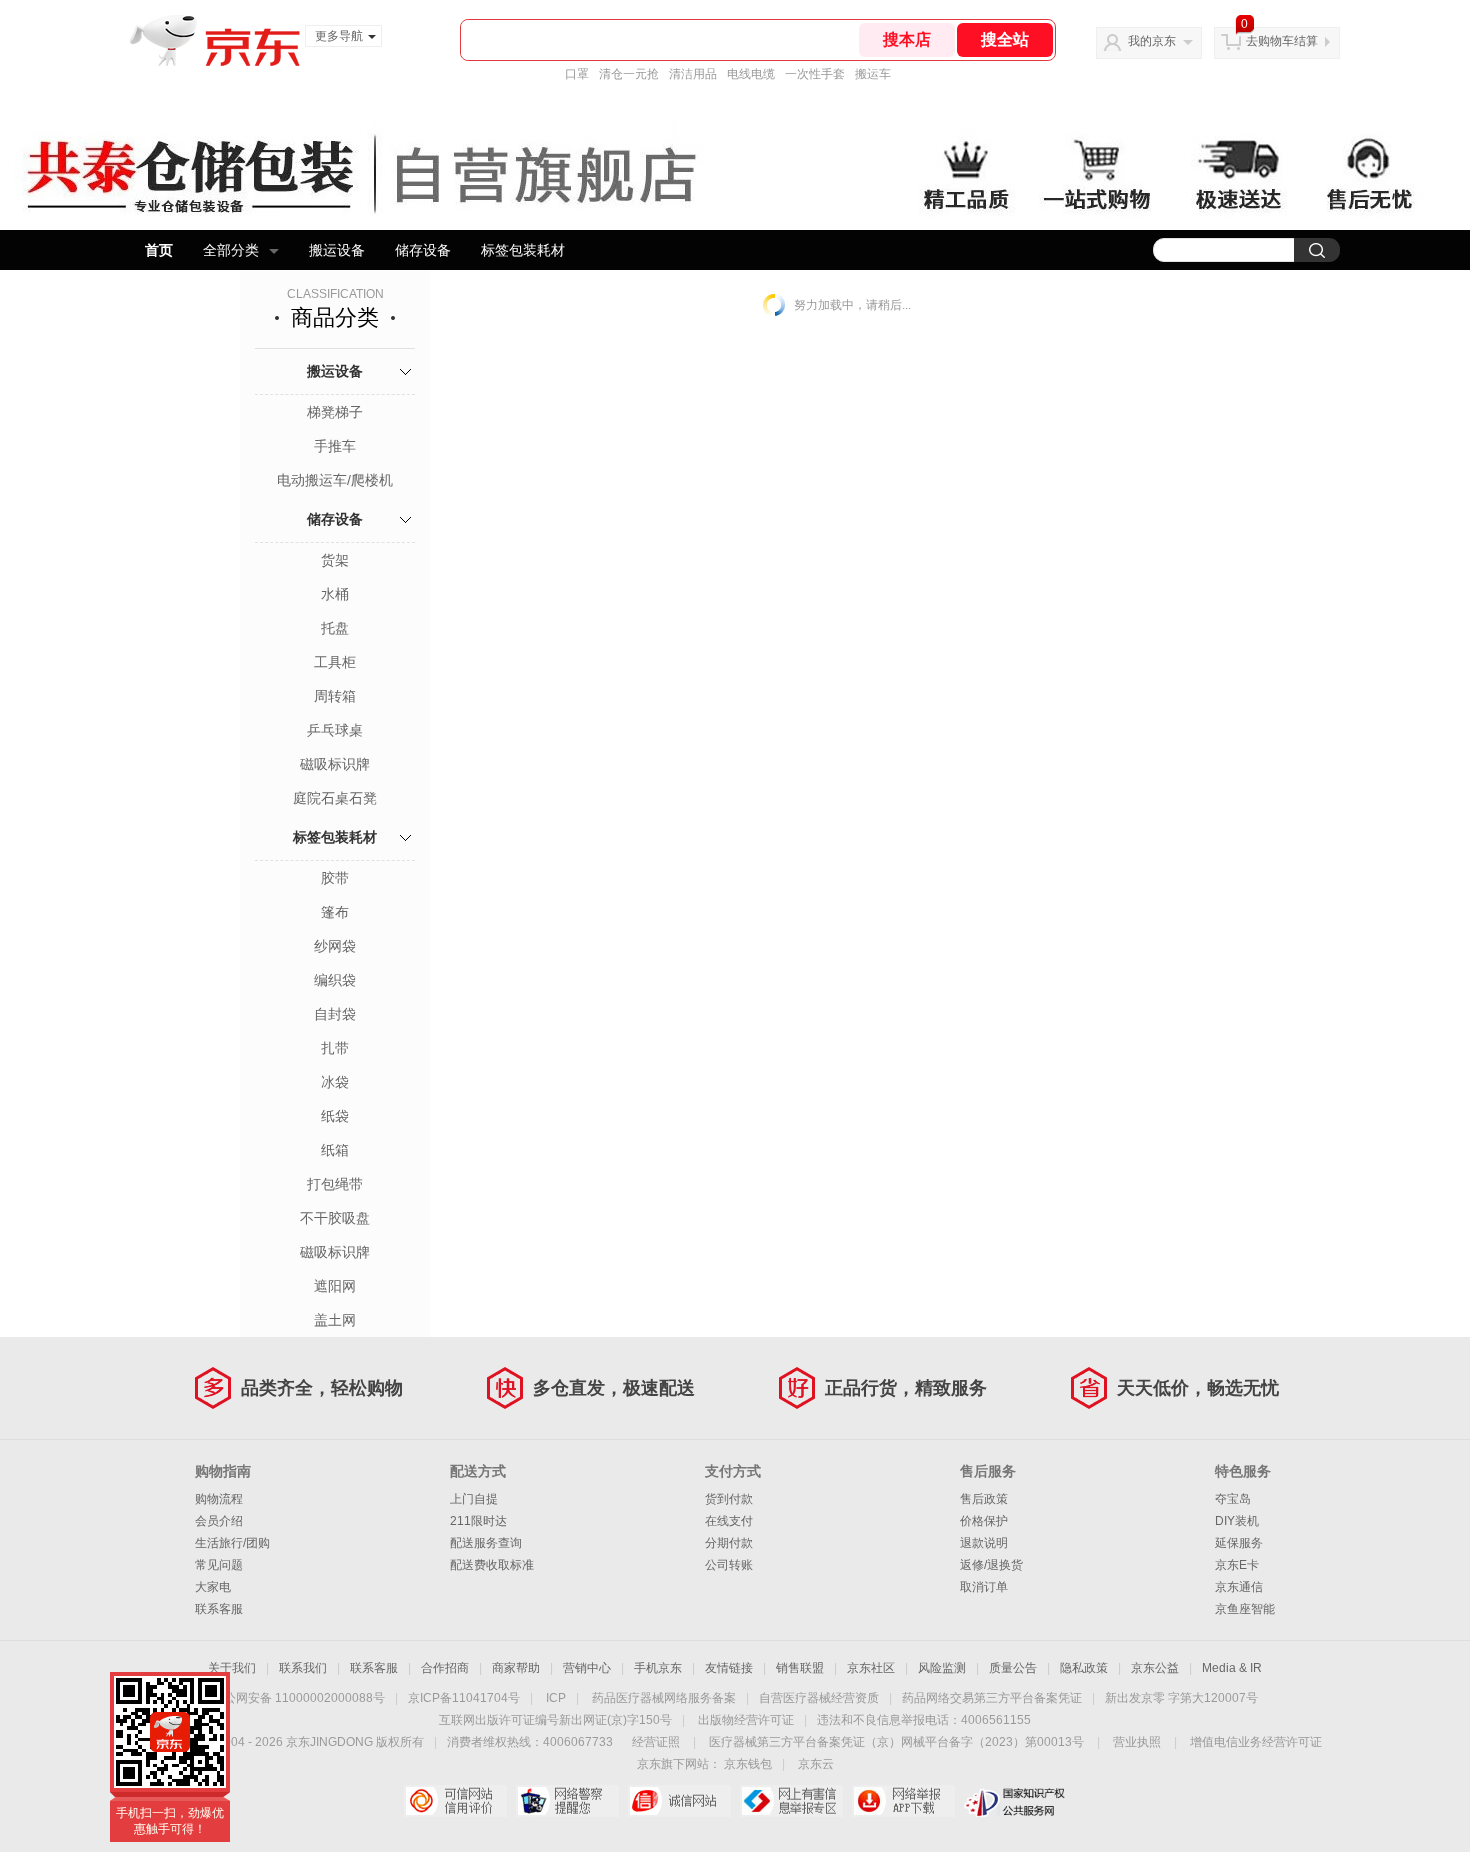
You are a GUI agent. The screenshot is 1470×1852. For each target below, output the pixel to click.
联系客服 (219, 1609)
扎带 (335, 1048)
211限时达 (478, 1521)
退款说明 (984, 1543)
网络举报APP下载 (903, 1801)
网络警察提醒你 (567, 1801)
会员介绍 (219, 1521)
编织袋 (335, 980)
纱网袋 (335, 946)
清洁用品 (693, 74)
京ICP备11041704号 (464, 1698)
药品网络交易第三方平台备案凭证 (992, 1698)
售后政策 (984, 1499)
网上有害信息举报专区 (791, 1801)
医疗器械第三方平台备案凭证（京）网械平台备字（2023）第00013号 (896, 1742)
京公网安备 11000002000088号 (298, 1698)
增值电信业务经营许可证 (1256, 1742)
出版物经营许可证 (746, 1720)
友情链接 (729, 1668)
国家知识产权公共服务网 (1015, 1801)
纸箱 (335, 1150)
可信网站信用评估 (455, 1801)
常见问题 (219, 1565)
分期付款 (729, 1543)
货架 (335, 560)
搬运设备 (337, 250)
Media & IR (1232, 1668)
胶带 (335, 878)
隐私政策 (1084, 1668)
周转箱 (335, 696)
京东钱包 (748, 1764)
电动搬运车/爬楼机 (335, 480)
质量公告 (1013, 1668)
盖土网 (335, 1320)
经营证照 (656, 1742)
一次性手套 (815, 74)
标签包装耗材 (523, 250)
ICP (556, 1698)
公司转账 (729, 1565)
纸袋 (335, 1116)
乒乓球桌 (335, 730)
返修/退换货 (991, 1565)
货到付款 (729, 1499)
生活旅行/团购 (232, 1543)
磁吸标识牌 (335, 764)
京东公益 (1155, 1668)
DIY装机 (1237, 1521)
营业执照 (1137, 1742)
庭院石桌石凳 (335, 798)
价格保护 (984, 1521)
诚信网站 (679, 1801)
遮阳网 (335, 1286)
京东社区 (871, 1668)
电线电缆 (751, 74)
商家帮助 (516, 1668)
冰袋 (335, 1082)
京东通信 (1239, 1587)
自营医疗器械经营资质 (819, 1698)
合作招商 (445, 1668)
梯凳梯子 (335, 412)
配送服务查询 (486, 1543)
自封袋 (335, 1014)
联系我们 (303, 1668)
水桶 (335, 594)
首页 (159, 250)
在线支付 (729, 1521)
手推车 (335, 446)
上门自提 (474, 1499)
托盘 (335, 628)
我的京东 (1152, 41)
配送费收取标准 (492, 1565)
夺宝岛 (1233, 1499)
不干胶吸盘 (335, 1218)
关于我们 (232, 1668)
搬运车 (873, 74)
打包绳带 (335, 1184)
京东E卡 (1237, 1565)
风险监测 (942, 1668)
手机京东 (658, 1668)
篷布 (335, 912)
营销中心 (587, 1668)
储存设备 (423, 250)
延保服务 (1239, 1543)
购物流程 (219, 1499)
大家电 (213, 1587)
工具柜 (335, 662)
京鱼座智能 (1245, 1609)
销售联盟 (800, 1668)
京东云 (816, 1764)
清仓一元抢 (629, 74)
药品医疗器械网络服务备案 (664, 1698)
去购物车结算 (1282, 41)
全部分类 (231, 250)
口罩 (577, 74)
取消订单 (984, 1587)
